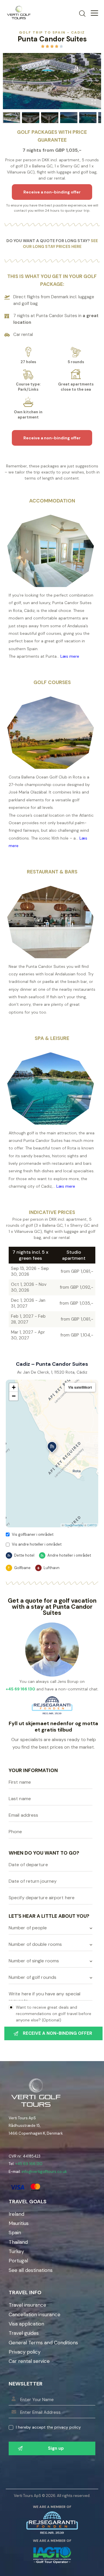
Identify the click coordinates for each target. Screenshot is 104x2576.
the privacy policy (64, 2427)
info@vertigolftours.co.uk (44, 2172)
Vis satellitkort (80, 1387)
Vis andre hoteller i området (37, 1544)
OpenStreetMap (74, 1525)
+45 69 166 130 (29, 2164)
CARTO (92, 1525)
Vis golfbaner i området (33, 1534)
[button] (52, 1448)
